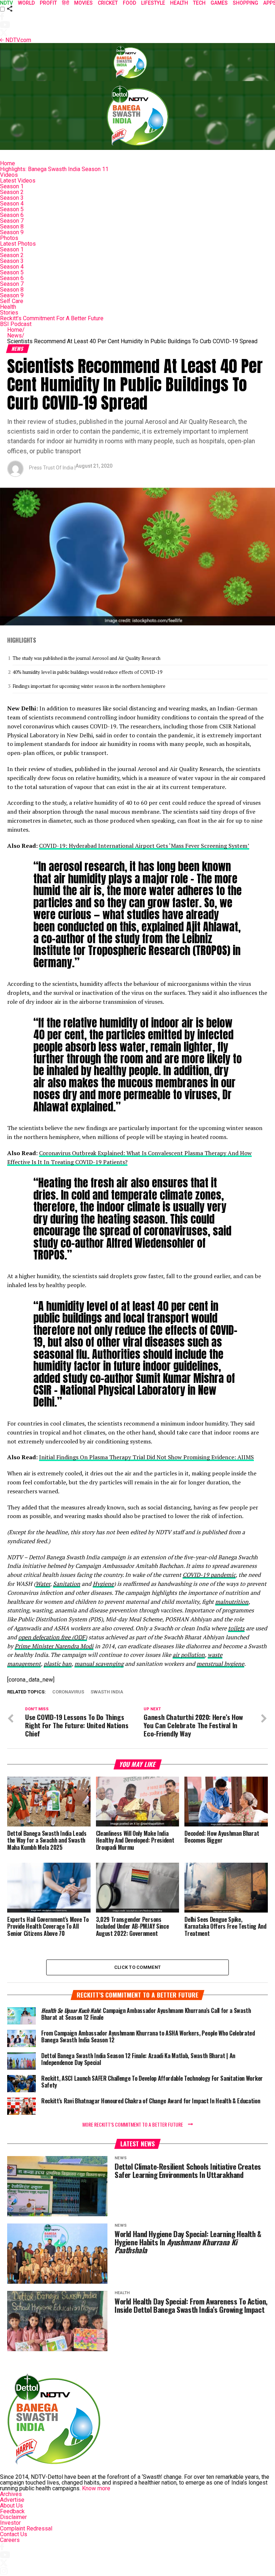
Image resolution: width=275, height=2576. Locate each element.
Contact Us (14, 2534)
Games (219, 3)
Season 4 (12, 204)
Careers (10, 2540)
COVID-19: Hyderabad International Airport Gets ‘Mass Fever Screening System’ (144, 846)
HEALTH (179, 3)
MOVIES (83, 3)
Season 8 (12, 226)
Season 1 (12, 186)
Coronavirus (68, 1692)
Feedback (12, 2511)
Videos (9, 175)
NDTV (6, 3)
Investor (10, 2523)
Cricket (108, 3)
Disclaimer (13, 2517)
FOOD (129, 3)
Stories (9, 313)
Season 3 (12, 198)
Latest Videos (18, 181)
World (26, 3)
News (16, 335)
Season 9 (12, 232)
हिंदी (66, 3)
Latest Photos (18, 244)
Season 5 (12, 209)
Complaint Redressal (26, 2528)
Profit (48, 3)
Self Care (12, 301)
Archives (11, 2494)
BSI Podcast (16, 324)
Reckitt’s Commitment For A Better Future (52, 318)
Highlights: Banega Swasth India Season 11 (54, 169)
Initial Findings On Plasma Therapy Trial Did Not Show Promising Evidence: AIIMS (146, 1457)
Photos (9, 238)
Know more (96, 2488)
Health (8, 307)
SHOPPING (245, 3)
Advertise (12, 2500)
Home (8, 163)
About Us (11, 2506)
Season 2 (12, 192)
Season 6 (12, 215)
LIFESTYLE (153, 3)
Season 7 (12, 221)
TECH (199, 3)
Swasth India (107, 1692)
